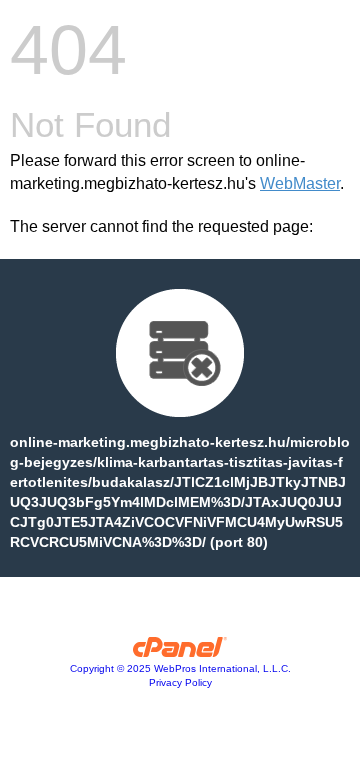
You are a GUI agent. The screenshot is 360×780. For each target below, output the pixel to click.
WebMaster (300, 183)
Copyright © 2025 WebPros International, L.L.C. (180, 668)
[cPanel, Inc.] (180, 652)
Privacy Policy (180, 682)
